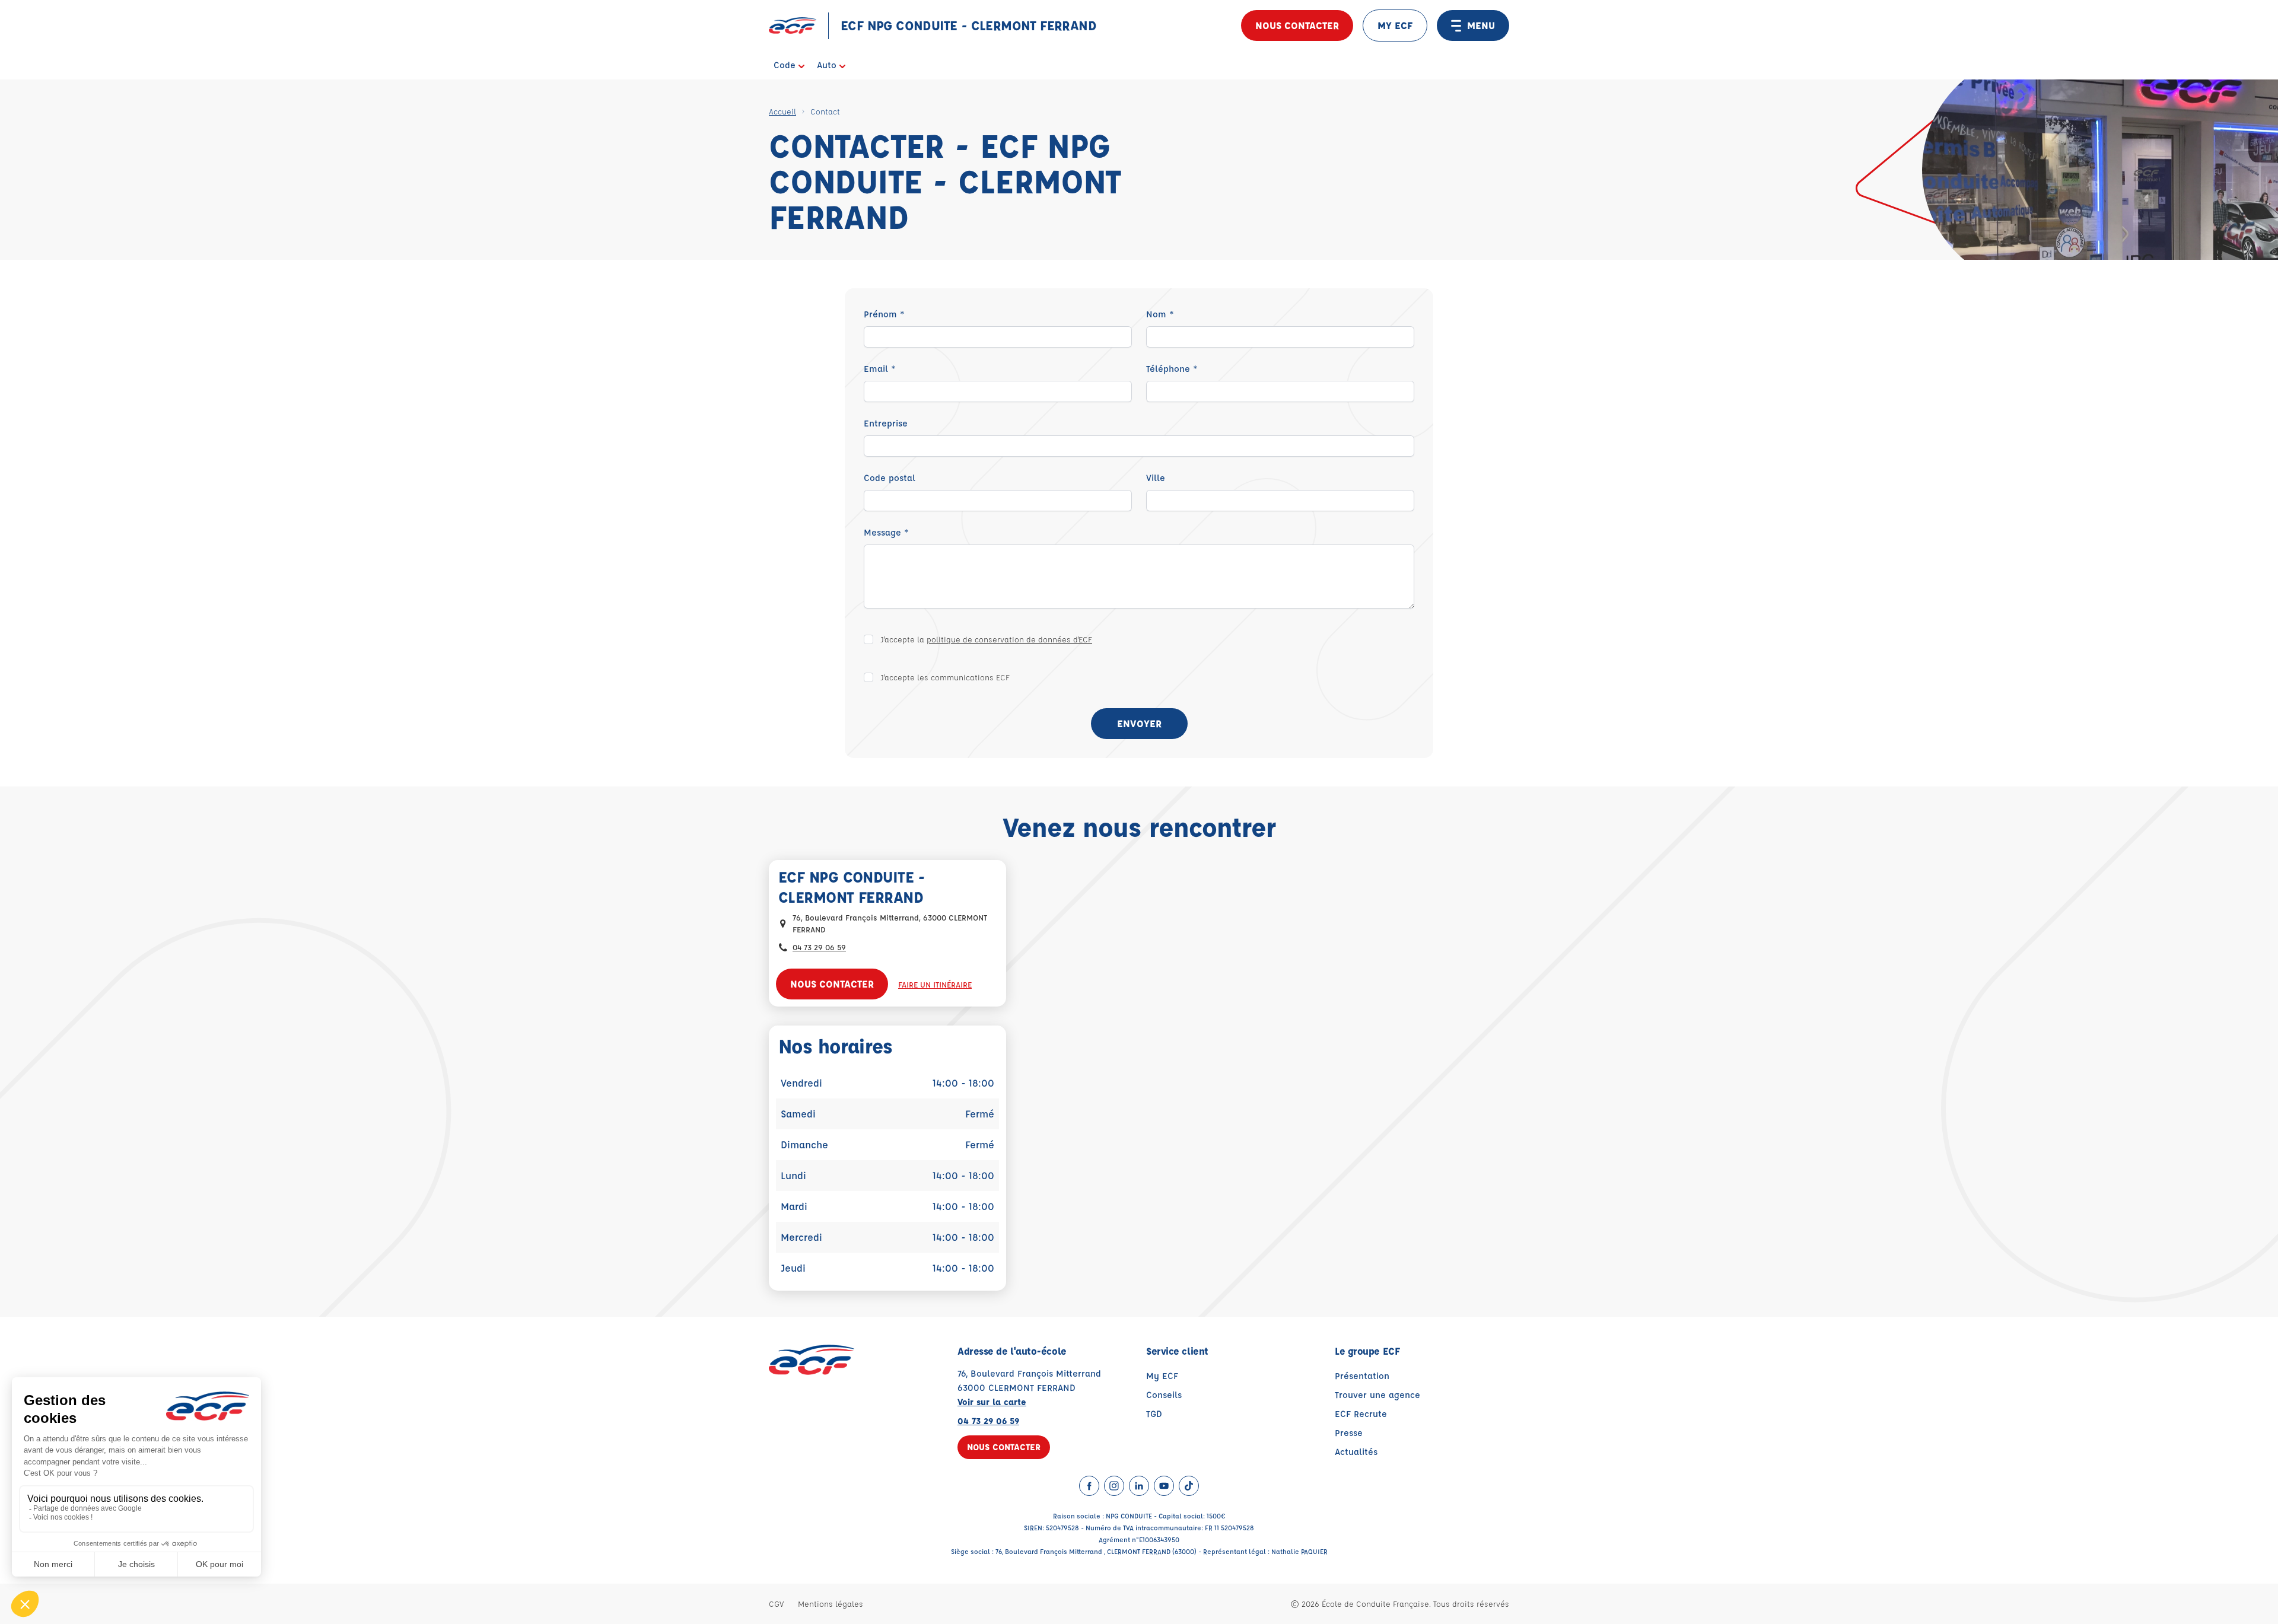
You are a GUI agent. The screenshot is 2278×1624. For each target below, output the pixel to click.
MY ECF (1395, 25)
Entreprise (886, 423)
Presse (1349, 1433)
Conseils (1164, 1395)
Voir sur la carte (992, 1402)
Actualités (1356, 1452)
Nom (1160, 314)
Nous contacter (1297, 25)
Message (886, 532)
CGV (776, 1604)
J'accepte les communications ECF (945, 677)
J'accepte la (986, 639)
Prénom (884, 314)
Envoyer (1139, 723)
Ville (1156, 478)
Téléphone (1172, 369)
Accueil (782, 111)
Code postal (890, 478)
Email (880, 369)
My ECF (1162, 1376)
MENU (1481, 25)
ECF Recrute (1361, 1414)
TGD (1154, 1414)
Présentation (1362, 1376)
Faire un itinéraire (935, 984)
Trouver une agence (1377, 1395)
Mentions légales (831, 1604)
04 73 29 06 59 (819, 947)
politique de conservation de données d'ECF (1009, 639)
